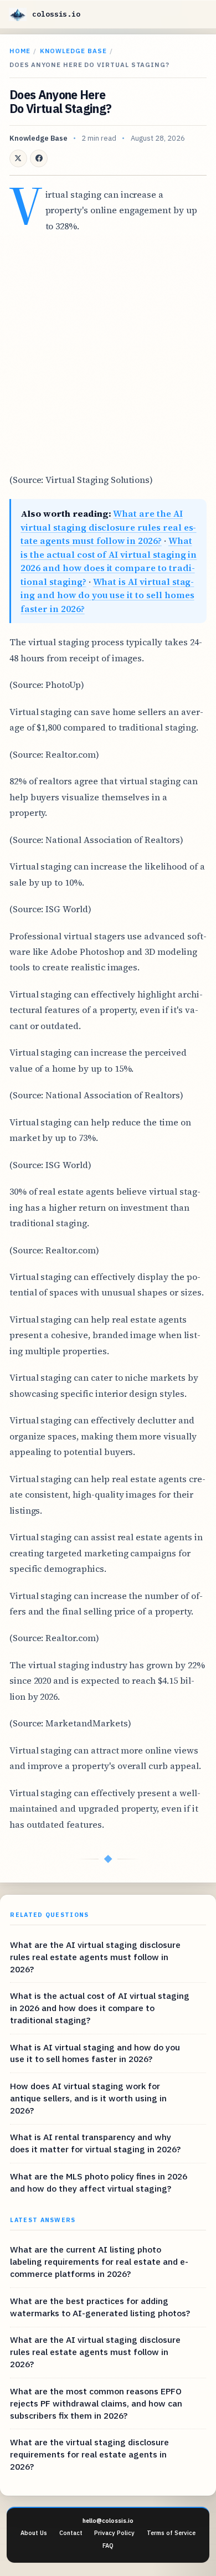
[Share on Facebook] (39, 158)
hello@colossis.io (108, 2521)
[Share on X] (18, 158)
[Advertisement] (108, 353)
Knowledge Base (73, 51)
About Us (34, 2533)
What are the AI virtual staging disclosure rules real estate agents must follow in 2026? (108, 527)
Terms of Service (171, 2533)
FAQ (108, 2546)
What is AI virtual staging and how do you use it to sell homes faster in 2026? (107, 595)
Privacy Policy (114, 2533)
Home (20, 51)
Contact (71, 2533)
